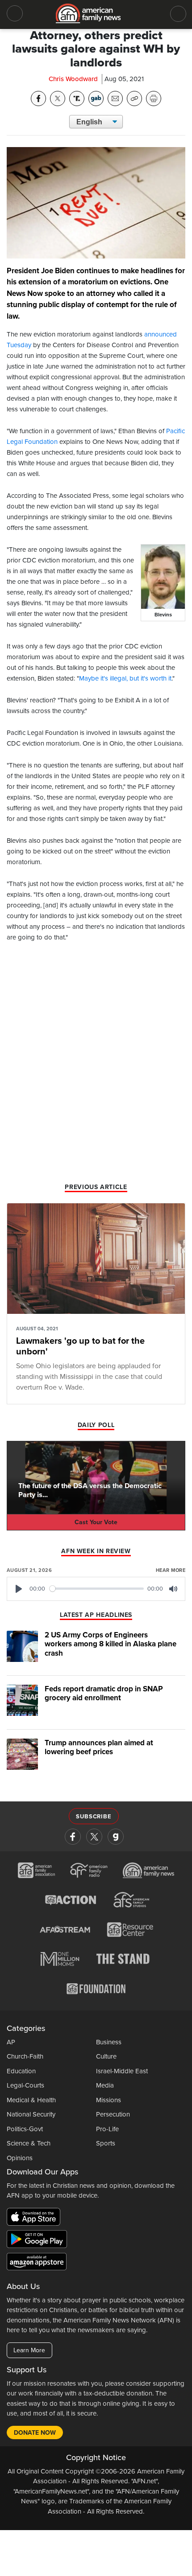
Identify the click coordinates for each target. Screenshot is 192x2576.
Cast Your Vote (96, 1522)
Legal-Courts (25, 2085)
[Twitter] (94, 1837)
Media (105, 2085)
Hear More (171, 1570)
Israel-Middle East (122, 2071)
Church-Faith (25, 2056)
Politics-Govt (25, 2129)
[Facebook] (73, 1837)
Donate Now (35, 2433)
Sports (106, 2143)
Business (109, 2042)
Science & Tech (29, 2143)
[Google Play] (39, 2241)
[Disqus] (96, 1065)
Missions (109, 2100)
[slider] (97, 1589)
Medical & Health (31, 2100)
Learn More (29, 2350)
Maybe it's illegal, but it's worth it (125, 678)
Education (21, 2071)
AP (11, 2042)
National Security (31, 2114)
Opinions (20, 2158)
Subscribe (94, 1817)
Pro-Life (107, 2129)
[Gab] (116, 1837)
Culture (106, 2056)
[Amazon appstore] (37, 2263)
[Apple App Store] (36, 2219)
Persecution (113, 2114)
